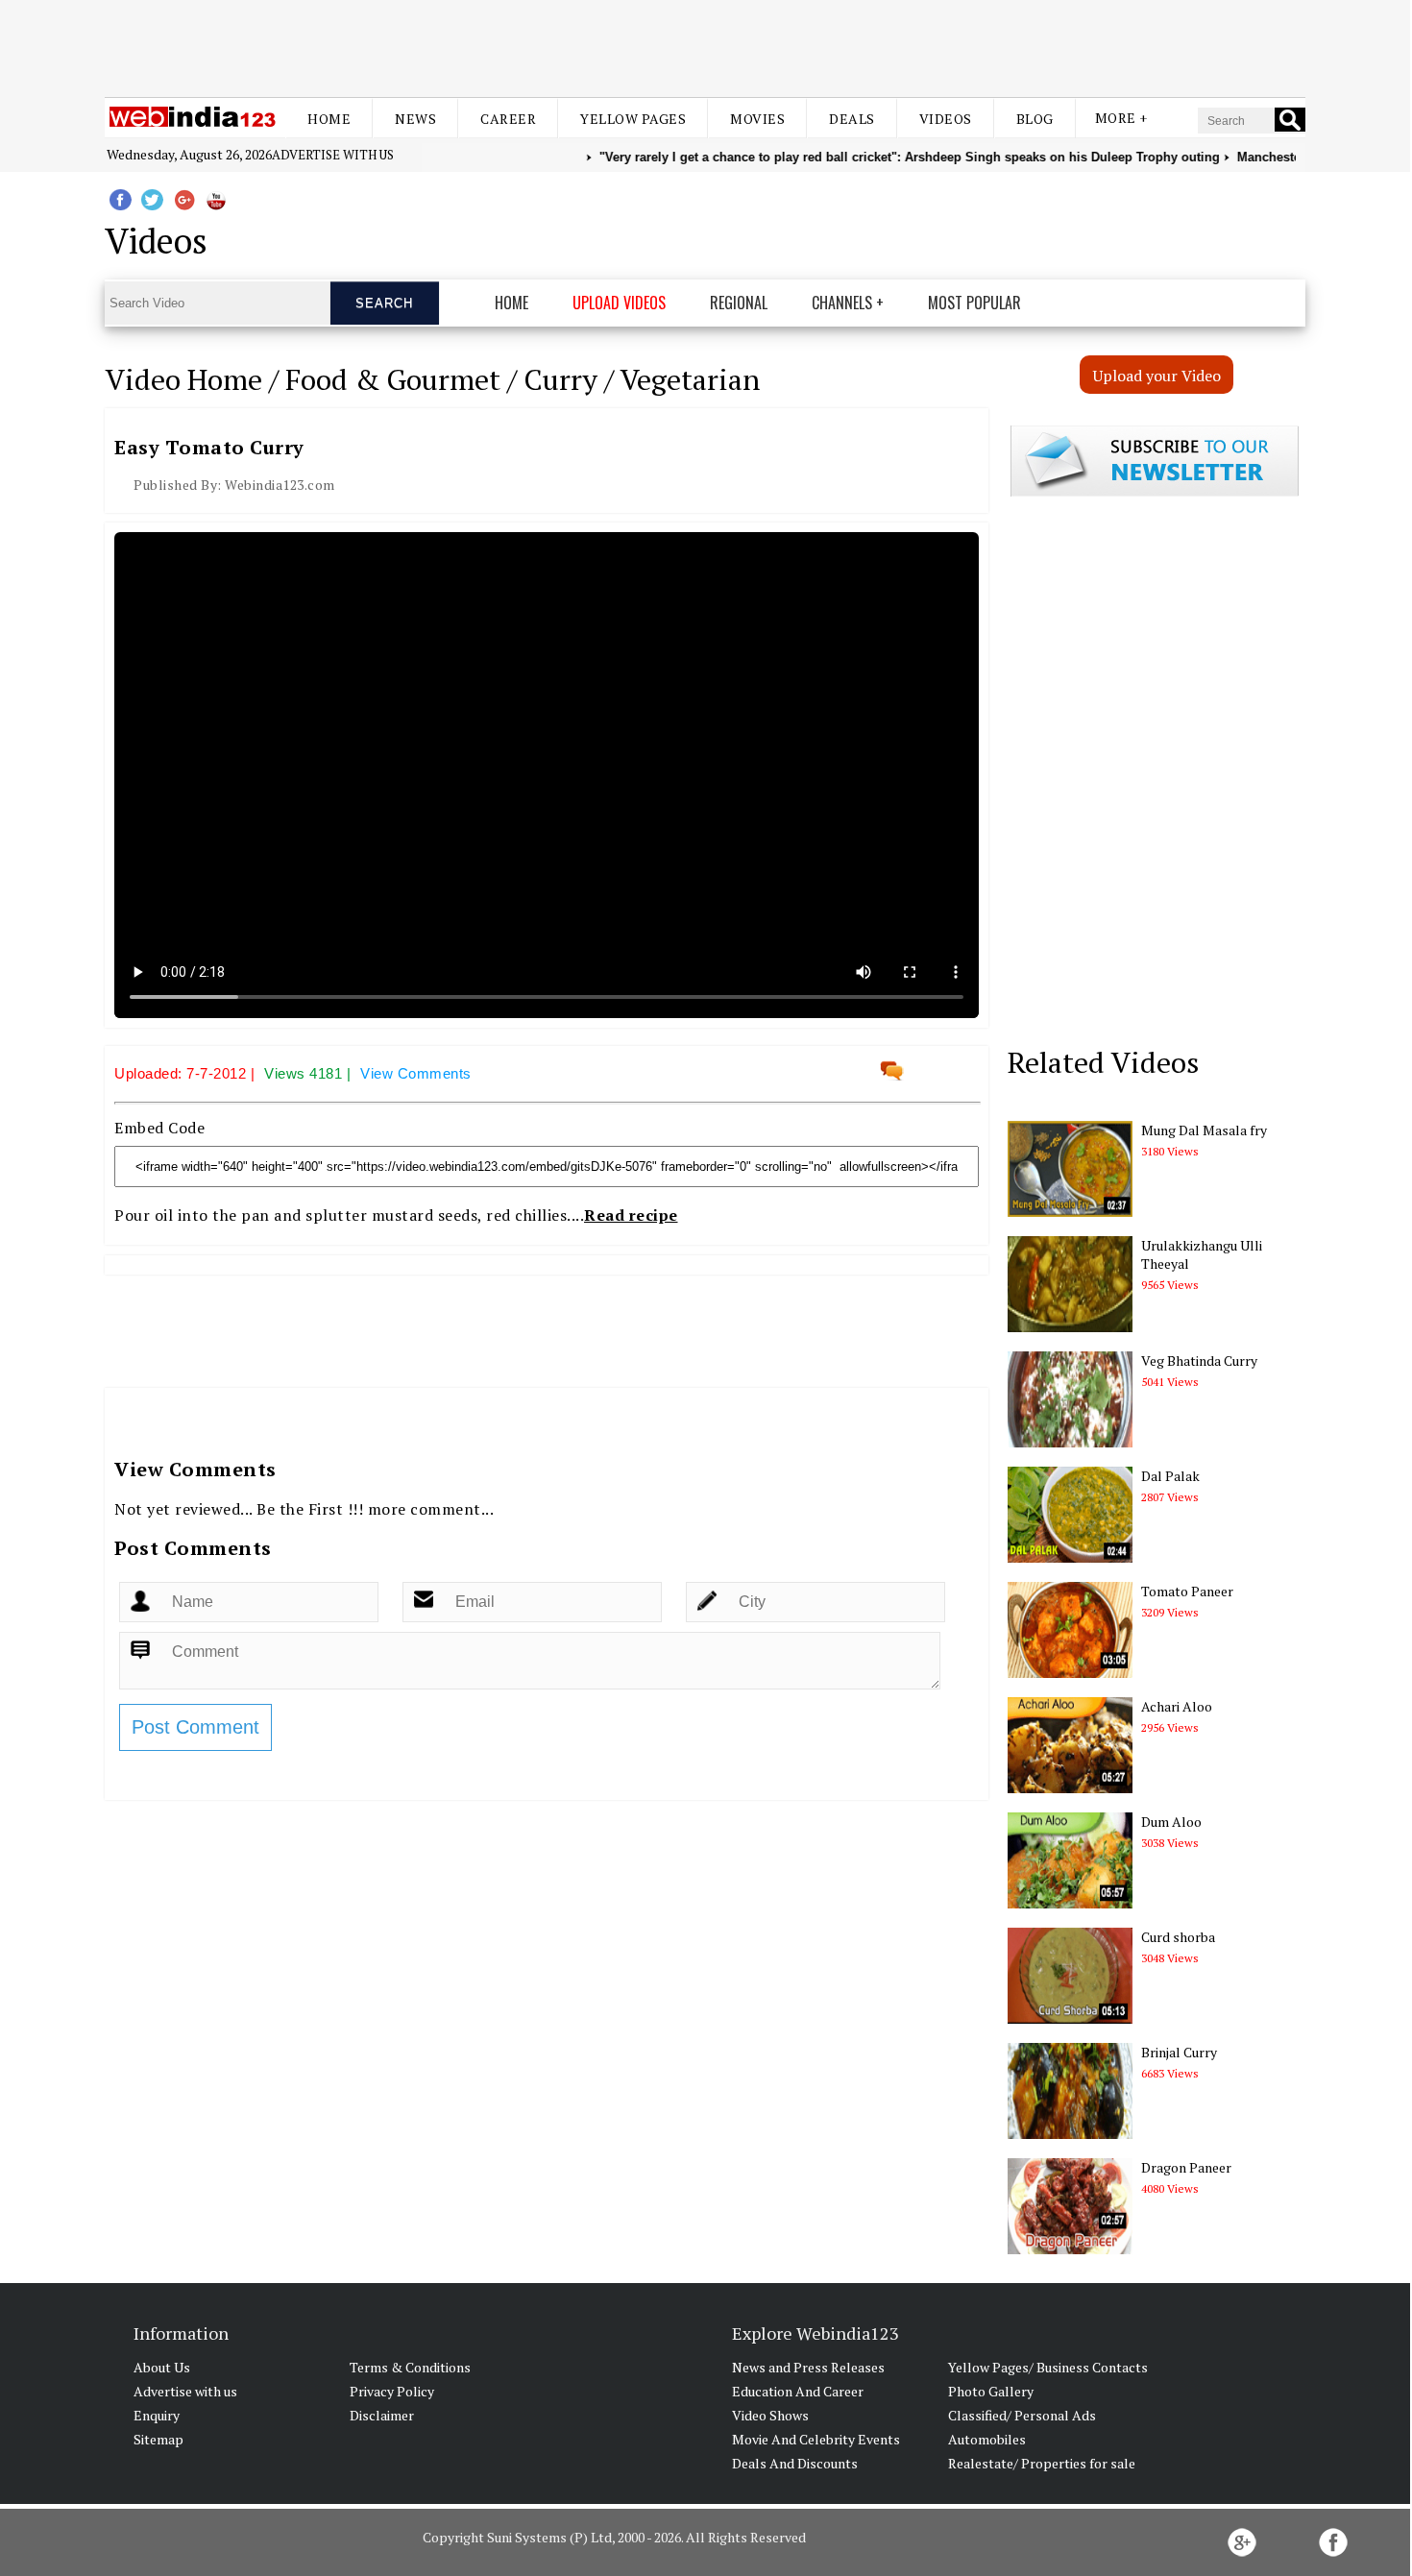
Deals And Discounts (795, 2463)
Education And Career (798, 2391)
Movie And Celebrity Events (816, 2439)
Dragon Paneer (1186, 2167)
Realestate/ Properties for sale (1042, 2463)
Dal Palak (1170, 1476)
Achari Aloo (1177, 1706)
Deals (852, 119)
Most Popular (974, 303)
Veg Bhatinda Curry (1199, 1361)
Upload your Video (1157, 376)
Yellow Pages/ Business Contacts (1048, 2367)
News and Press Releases (808, 2367)
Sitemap (158, 2439)
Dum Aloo (1171, 1822)
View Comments (416, 1073)
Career (508, 119)
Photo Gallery (991, 2391)
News (415, 119)
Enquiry (157, 2415)
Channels (842, 303)
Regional (739, 303)
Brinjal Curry (1179, 2052)
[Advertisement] (705, 46)
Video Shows (770, 2415)
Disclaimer (382, 2415)
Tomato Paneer (1187, 1591)
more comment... (431, 1509)
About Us (162, 2367)
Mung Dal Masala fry (1204, 1130)
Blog (1035, 119)
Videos (946, 119)
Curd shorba (1178, 1937)
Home (329, 119)
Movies (757, 119)
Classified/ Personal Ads (1022, 2415)
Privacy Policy (392, 2391)
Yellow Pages (633, 119)
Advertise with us (333, 155)
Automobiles (987, 2439)
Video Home (183, 379)
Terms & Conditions (410, 2367)
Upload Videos (619, 303)
